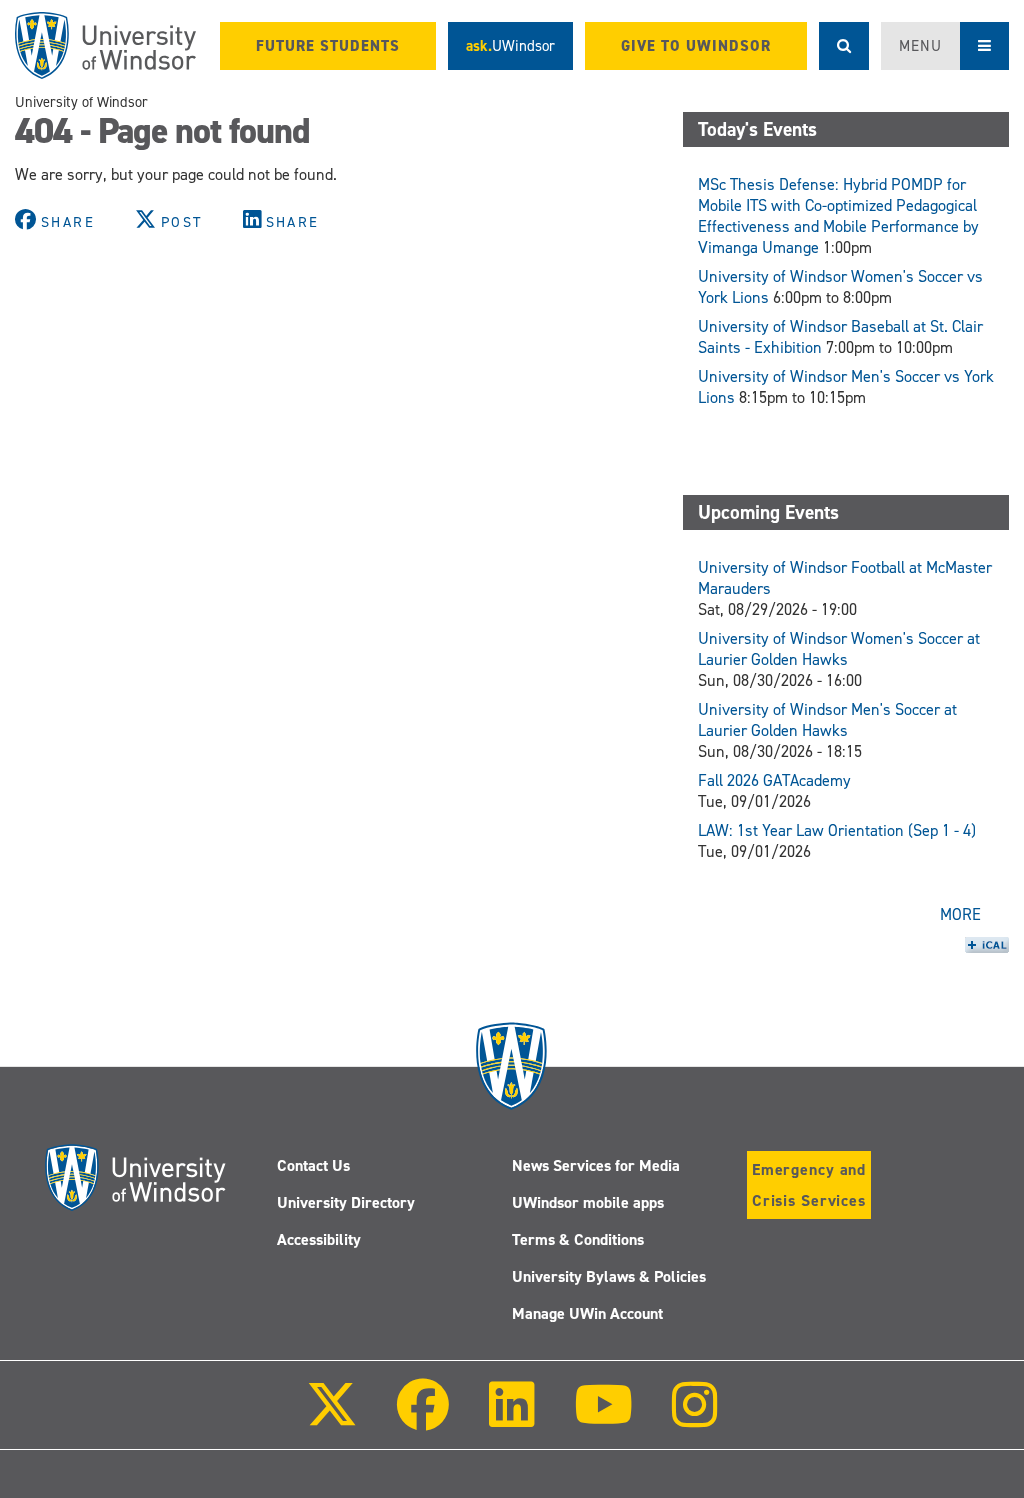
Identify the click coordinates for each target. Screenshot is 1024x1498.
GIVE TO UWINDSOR (696, 46)
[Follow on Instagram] (695, 1418)
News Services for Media (596, 1165)
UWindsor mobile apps (588, 1202)
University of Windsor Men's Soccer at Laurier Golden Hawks (827, 720)
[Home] (105, 45)
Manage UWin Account (587, 1313)
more (960, 914)
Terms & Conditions (578, 1239)
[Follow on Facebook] (423, 1418)
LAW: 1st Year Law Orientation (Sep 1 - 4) (837, 830)
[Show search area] (844, 46)
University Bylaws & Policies (609, 1276)
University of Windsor (81, 102)
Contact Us (313, 1165)
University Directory (346, 1202)
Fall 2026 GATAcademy (774, 780)
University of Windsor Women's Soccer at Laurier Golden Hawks (839, 649)
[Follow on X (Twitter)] (332, 1418)
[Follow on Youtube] (603, 1418)
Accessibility (319, 1239)
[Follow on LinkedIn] (511, 1418)
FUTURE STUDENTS (328, 46)
